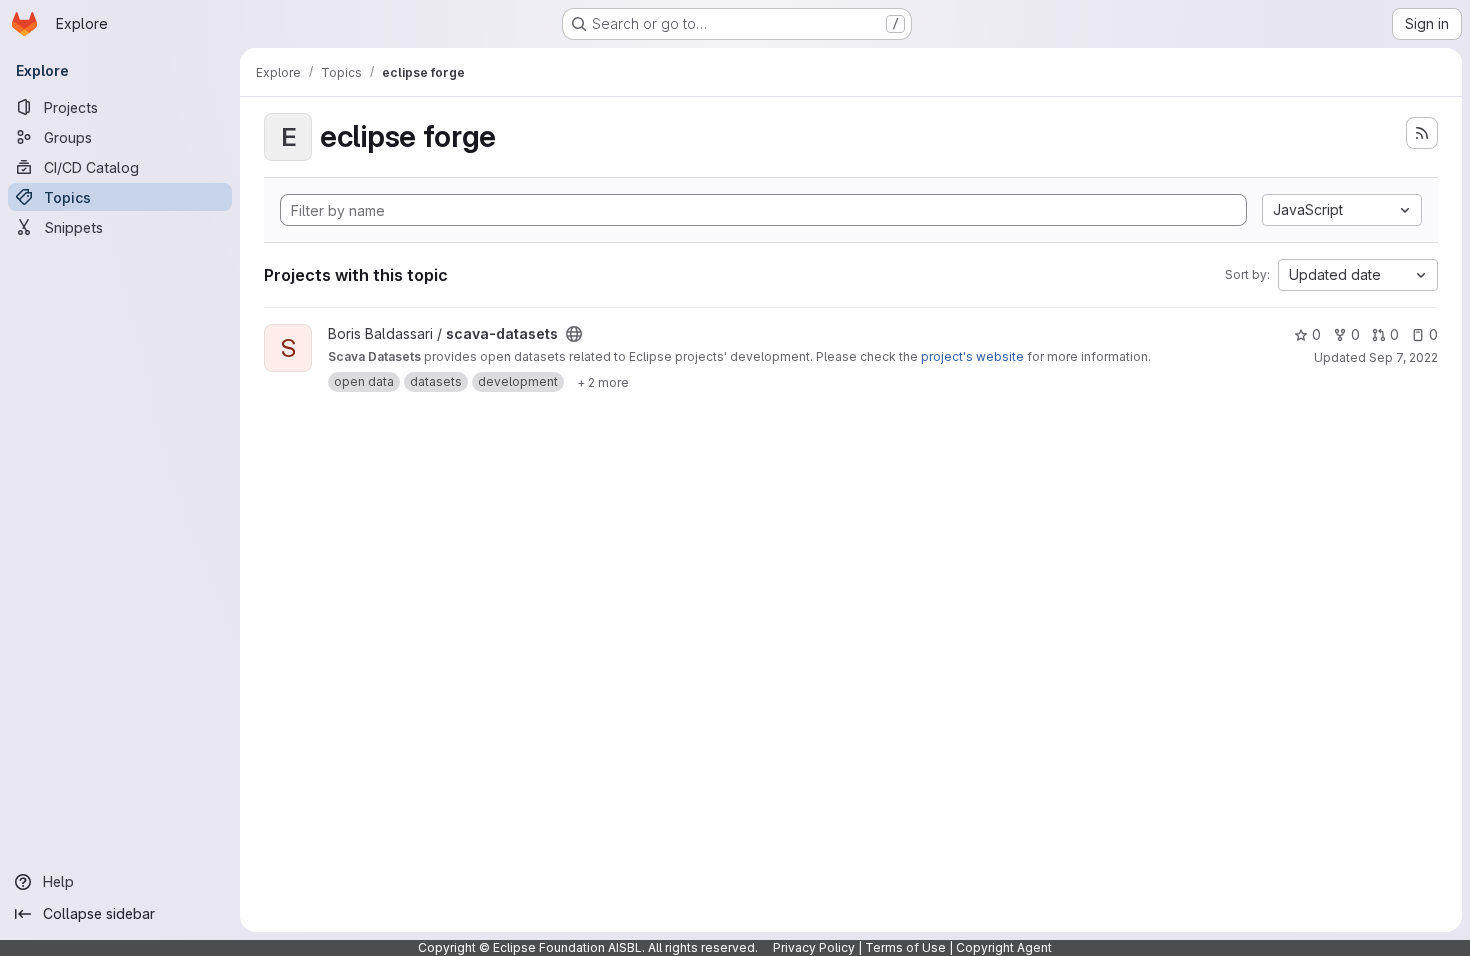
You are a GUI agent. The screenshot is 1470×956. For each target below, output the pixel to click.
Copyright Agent (1004, 947)
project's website (972, 356)
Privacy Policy (814, 947)
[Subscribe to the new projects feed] (1422, 133)
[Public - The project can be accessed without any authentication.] (574, 334)
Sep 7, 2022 (1403, 357)
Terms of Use (905, 947)
